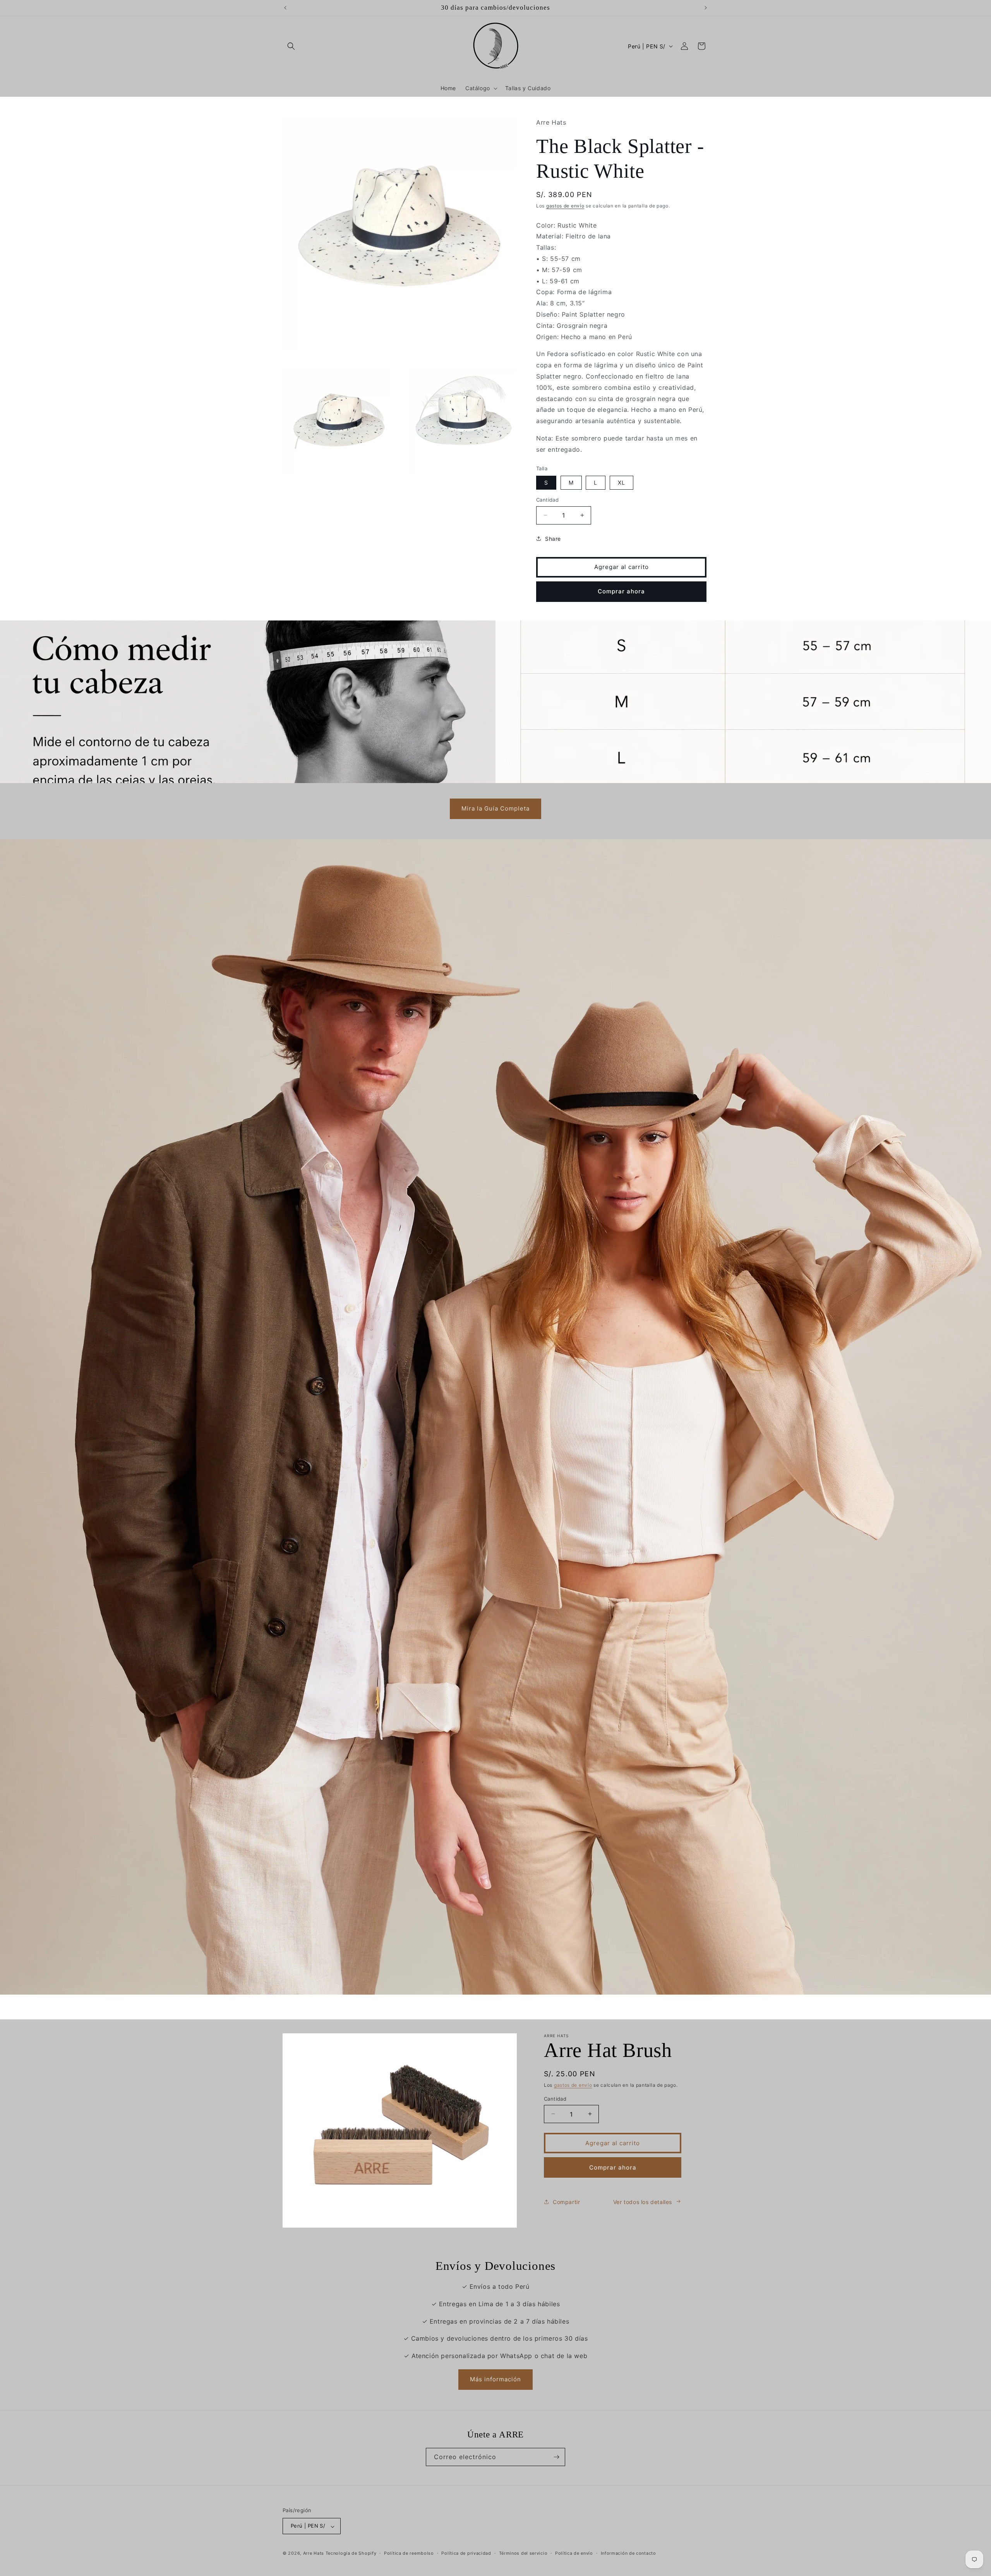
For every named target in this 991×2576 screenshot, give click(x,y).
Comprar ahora (621, 591)
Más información (495, 2380)
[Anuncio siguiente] (706, 8)
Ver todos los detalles (643, 2202)
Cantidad (547, 500)
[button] (291, 46)
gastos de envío (565, 206)
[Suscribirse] (556, 2457)
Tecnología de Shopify (351, 2554)
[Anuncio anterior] (285, 8)
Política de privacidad (466, 2553)
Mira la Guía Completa (495, 809)
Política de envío (574, 2553)
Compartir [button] (566, 2202)
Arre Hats (314, 2554)
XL (622, 482)
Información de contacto (628, 2553)
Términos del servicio (523, 2553)
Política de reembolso (409, 2553)
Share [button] (553, 538)
